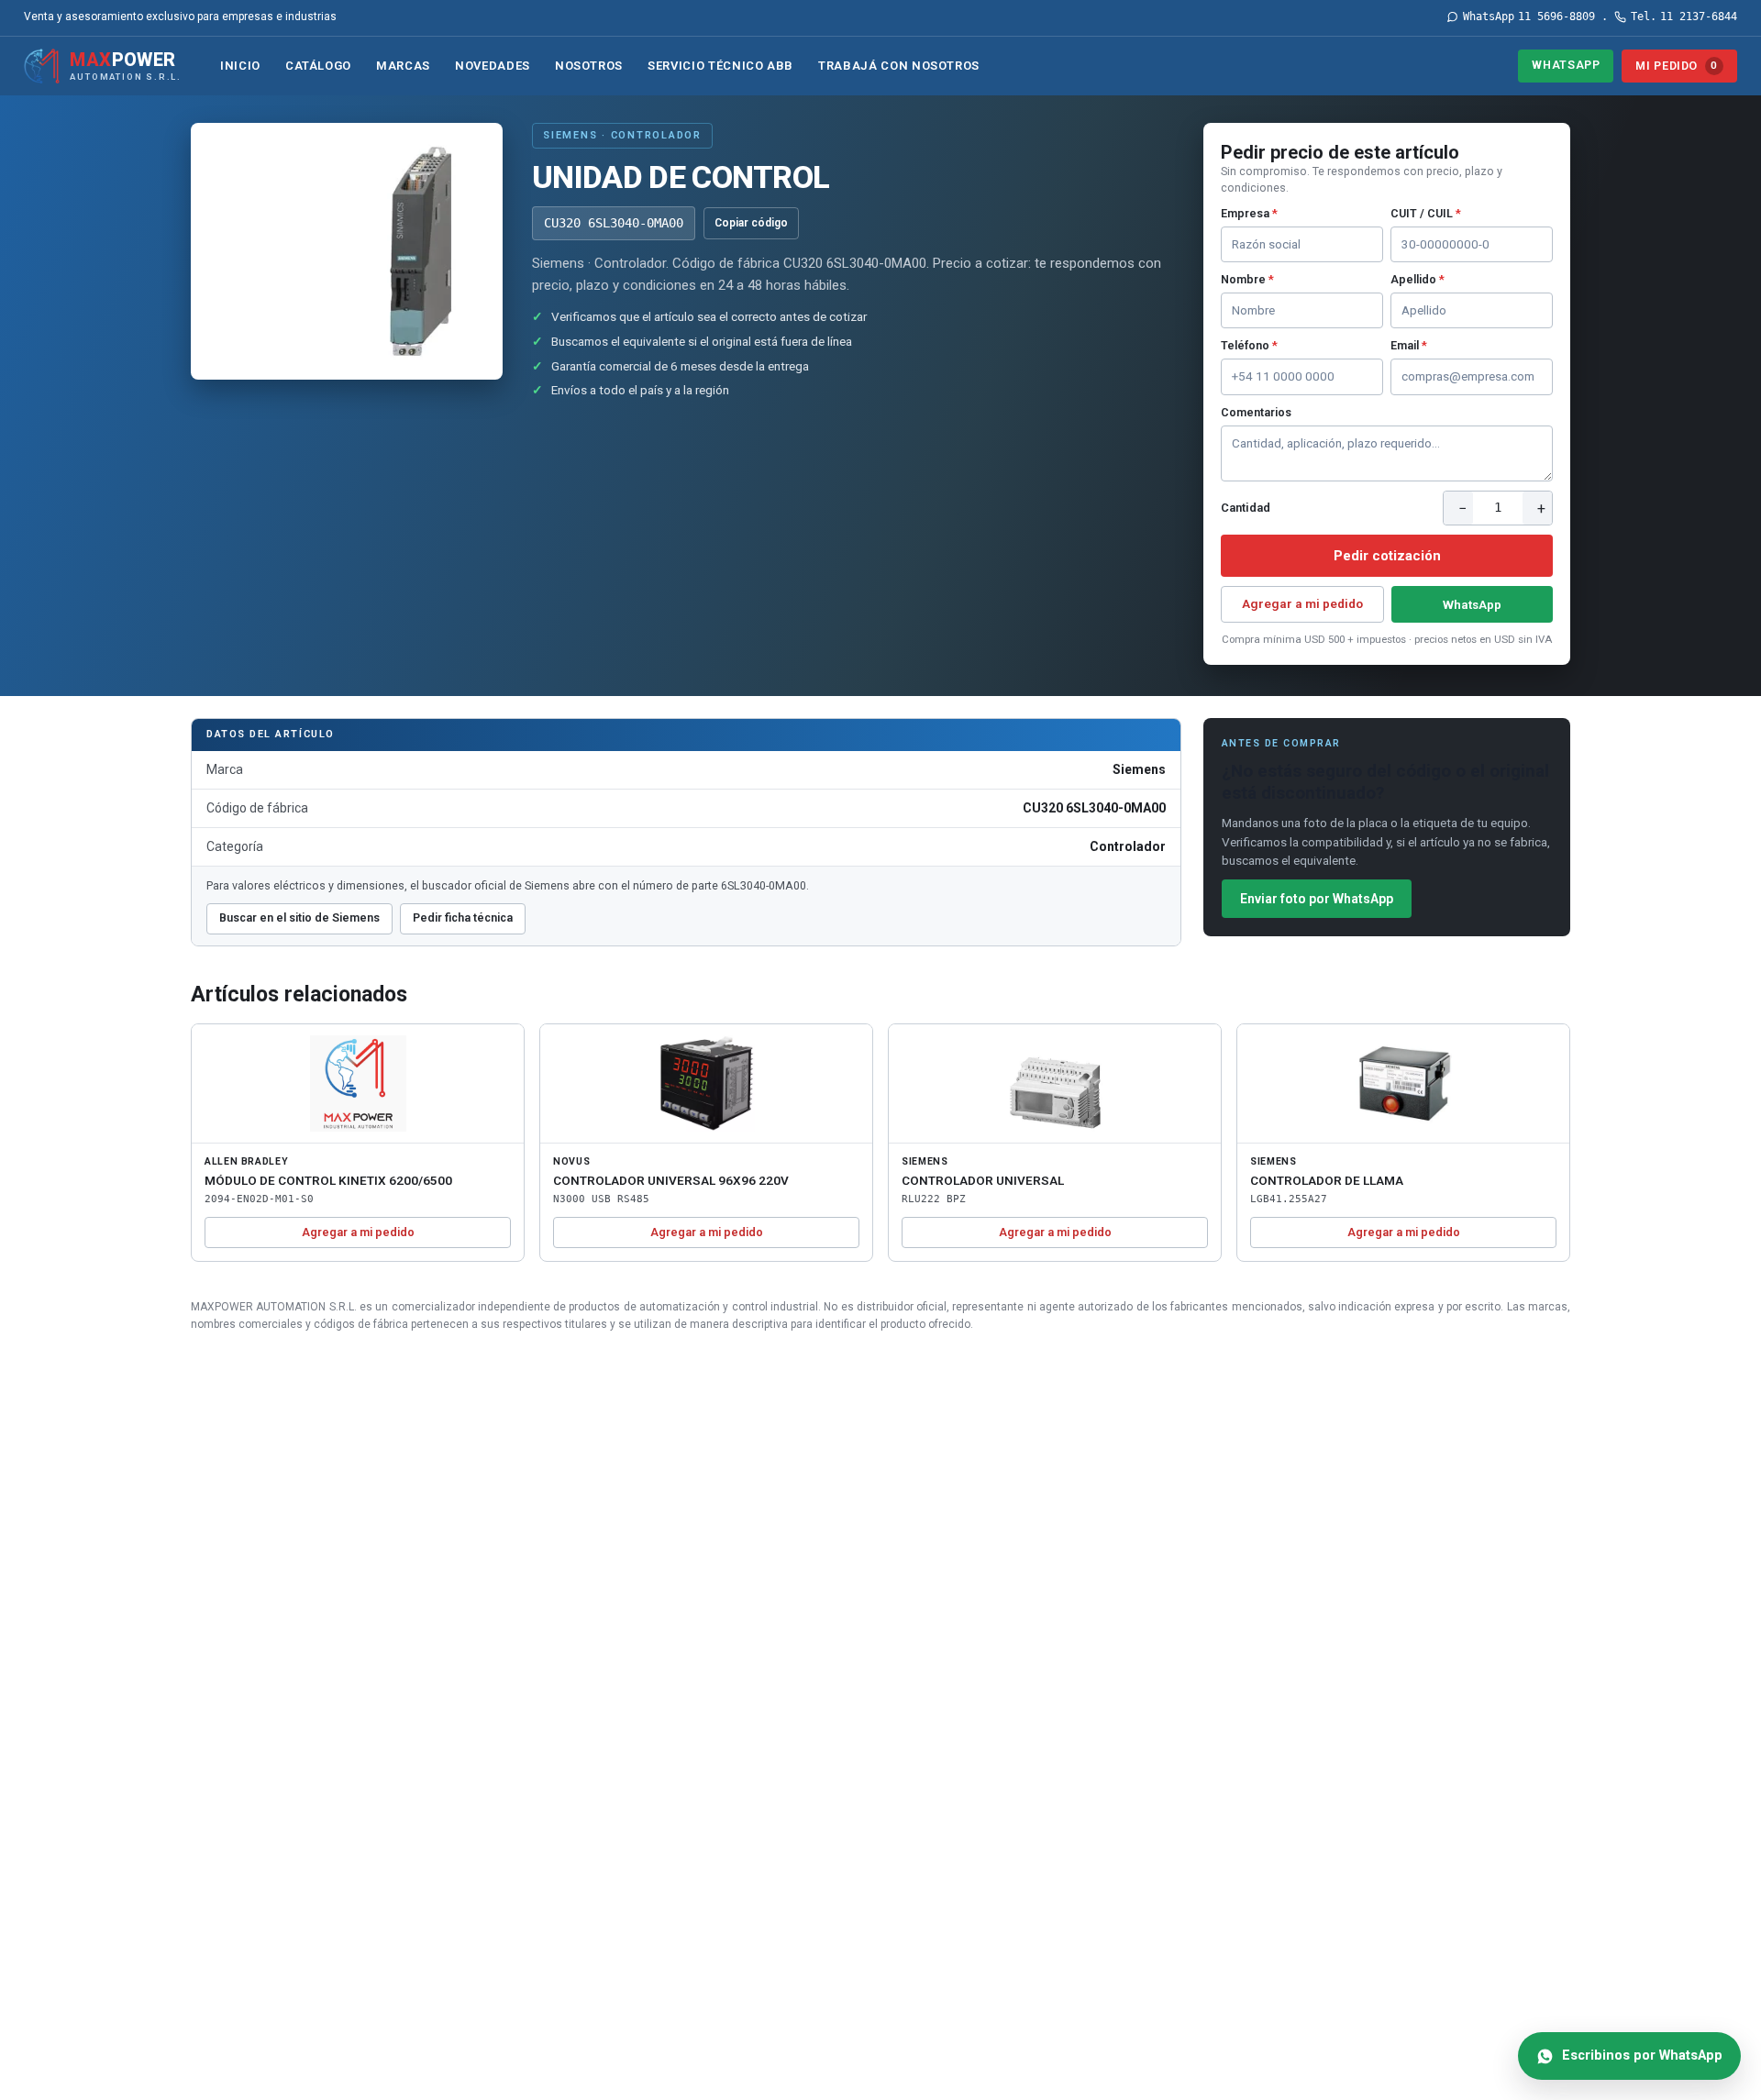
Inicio (240, 66)
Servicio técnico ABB (720, 66)
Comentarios (1256, 412)
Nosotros (589, 66)
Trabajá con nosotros (899, 66)
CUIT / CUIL (1426, 213)
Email (1409, 345)
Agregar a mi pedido (1302, 603)
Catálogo (318, 66)
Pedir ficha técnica (463, 917)
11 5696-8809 (1529, 17)
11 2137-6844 (1684, 17)
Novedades (493, 66)
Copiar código (751, 223)
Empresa (1249, 213)
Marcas (403, 66)
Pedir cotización (1387, 556)
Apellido (1418, 279)
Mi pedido (1676, 66)
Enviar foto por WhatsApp (1317, 899)
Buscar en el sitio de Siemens (299, 917)
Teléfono (1249, 345)
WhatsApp (1566, 65)
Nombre (1247, 279)
